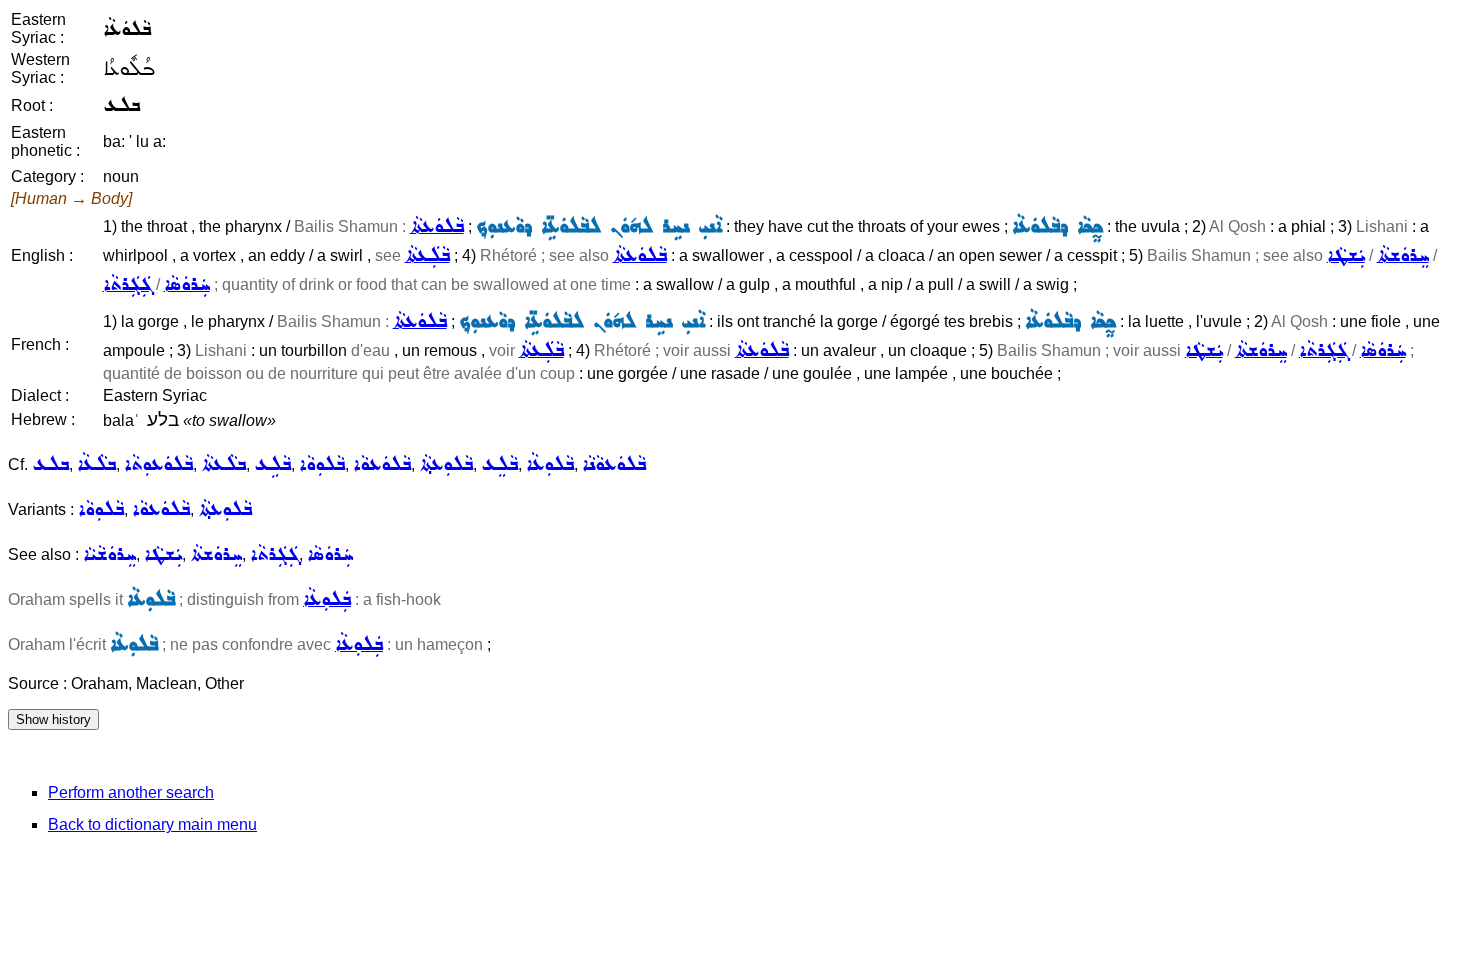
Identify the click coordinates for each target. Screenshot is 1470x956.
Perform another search (131, 792)
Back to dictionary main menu (152, 824)
